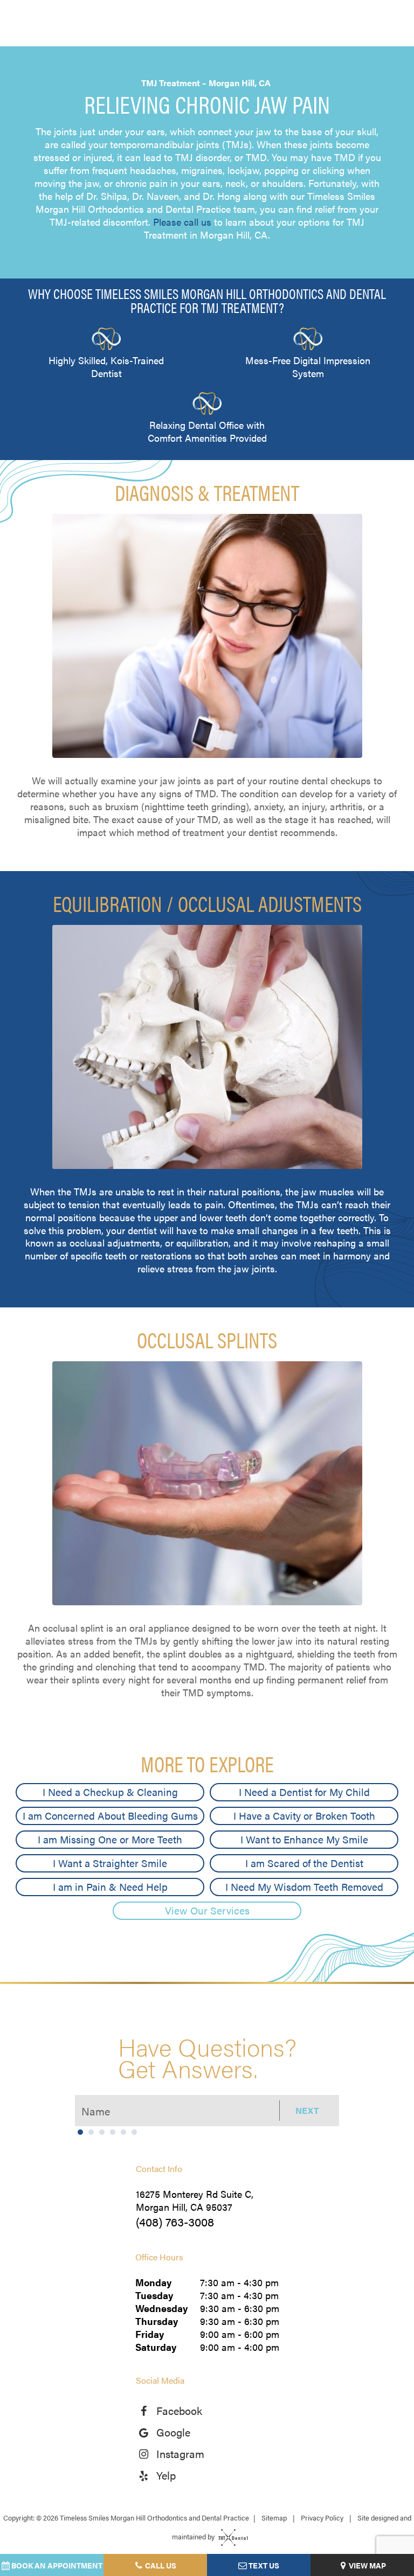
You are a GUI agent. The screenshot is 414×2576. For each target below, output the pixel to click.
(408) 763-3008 (175, 2221)
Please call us (182, 222)
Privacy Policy (322, 2518)
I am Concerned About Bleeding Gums (110, 1816)
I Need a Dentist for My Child (304, 1792)
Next (307, 2110)
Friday (150, 2334)
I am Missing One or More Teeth (110, 1839)
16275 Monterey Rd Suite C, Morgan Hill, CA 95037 (195, 2201)
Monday (153, 2282)
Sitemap (274, 2518)
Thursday (157, 2321)
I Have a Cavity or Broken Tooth (304, 1816)
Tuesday (154, 2295)
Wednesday (161, 2308)
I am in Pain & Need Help (110, 1887)
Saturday (156, 2347)
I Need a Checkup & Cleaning (110, 1792)
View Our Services (207, 1910)
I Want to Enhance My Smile (304, 1839)
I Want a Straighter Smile (110, 1863)
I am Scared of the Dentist (304, 1863)
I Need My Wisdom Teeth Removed (304, 1887)
